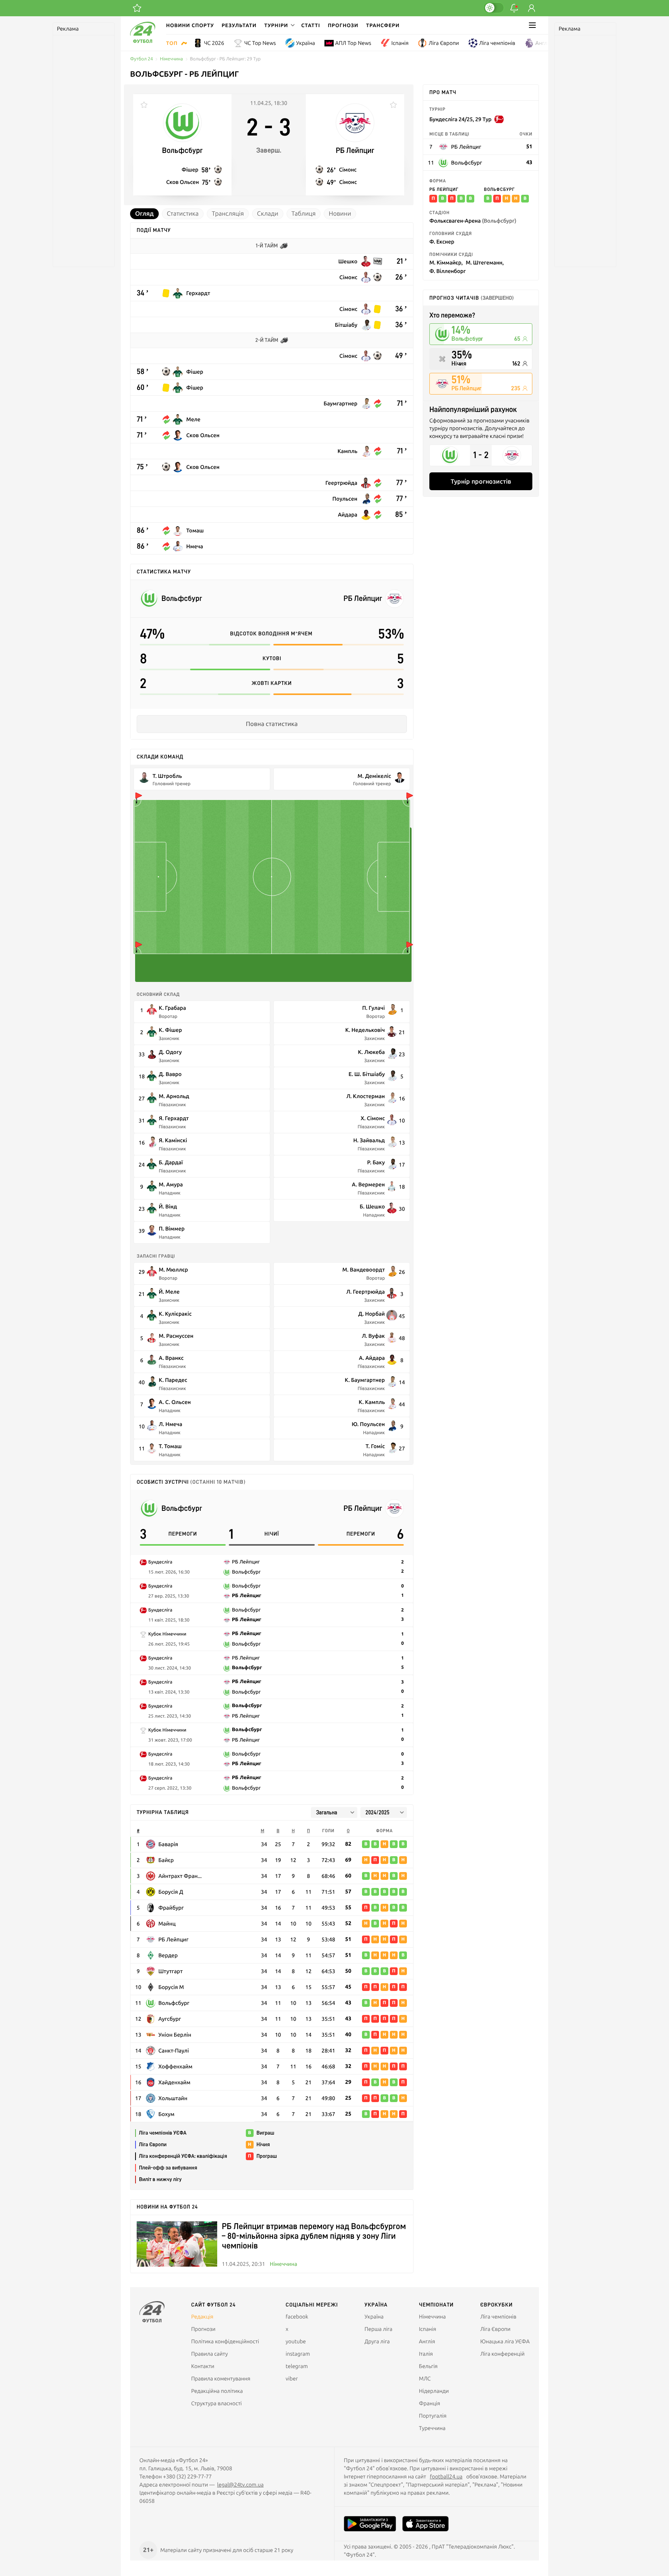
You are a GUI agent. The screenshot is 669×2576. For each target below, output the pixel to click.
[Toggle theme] (494, 8)
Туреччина (432, 2428)
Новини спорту (190, 25)
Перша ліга (379, 2329)
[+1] (137, 8)
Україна (306, 43)
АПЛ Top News (353, 43)
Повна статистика (272, 724)
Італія (426, 2354)
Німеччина (172, 59)
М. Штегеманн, (485, 262)
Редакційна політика (217, 2391)
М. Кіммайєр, (446, 262)
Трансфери (383, 25)
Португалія (433, 2416)
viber (292, 2379)
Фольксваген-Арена (473, 221)
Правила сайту (210, 2354)
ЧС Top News (260, 43)
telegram (297, 2366)
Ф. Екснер (442, 241)
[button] (279, 25)
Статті (311, 25)
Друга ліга (377, 2341)
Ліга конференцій (502, 2354)
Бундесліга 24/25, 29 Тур (460, 119)
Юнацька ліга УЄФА (505, 2341)
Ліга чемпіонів (497, 43)
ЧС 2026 (214, 43)
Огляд (144, 214)
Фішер (190, 169)
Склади (268, 214)
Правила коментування (221, 2379)
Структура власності (217, 2403)
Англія (544, 43)
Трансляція (228, 214)
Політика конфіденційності (225, 2341)
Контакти (203, 2366)
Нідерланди (434, 2391)
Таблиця (304, 214)
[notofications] (514, 8)
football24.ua (446, 2476)
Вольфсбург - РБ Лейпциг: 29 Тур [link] (226, 59)
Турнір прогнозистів (481, 481)
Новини (340, 214)
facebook (297, 2317)
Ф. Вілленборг (448, 271)
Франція (430, 2403)
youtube (296, 2341)
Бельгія (428, 2366)
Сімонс (348, 169)
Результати (239, 25)
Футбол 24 (142, 59)
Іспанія (400, 43)
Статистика (183, 214)
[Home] (143, 41)
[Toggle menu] (532, 25)
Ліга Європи (444, 43)
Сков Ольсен (182, 182)
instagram (298, 2354)
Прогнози (343, 25)
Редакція (202, 2317)
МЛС (425, 2379)
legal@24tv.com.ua (240, 2485)
